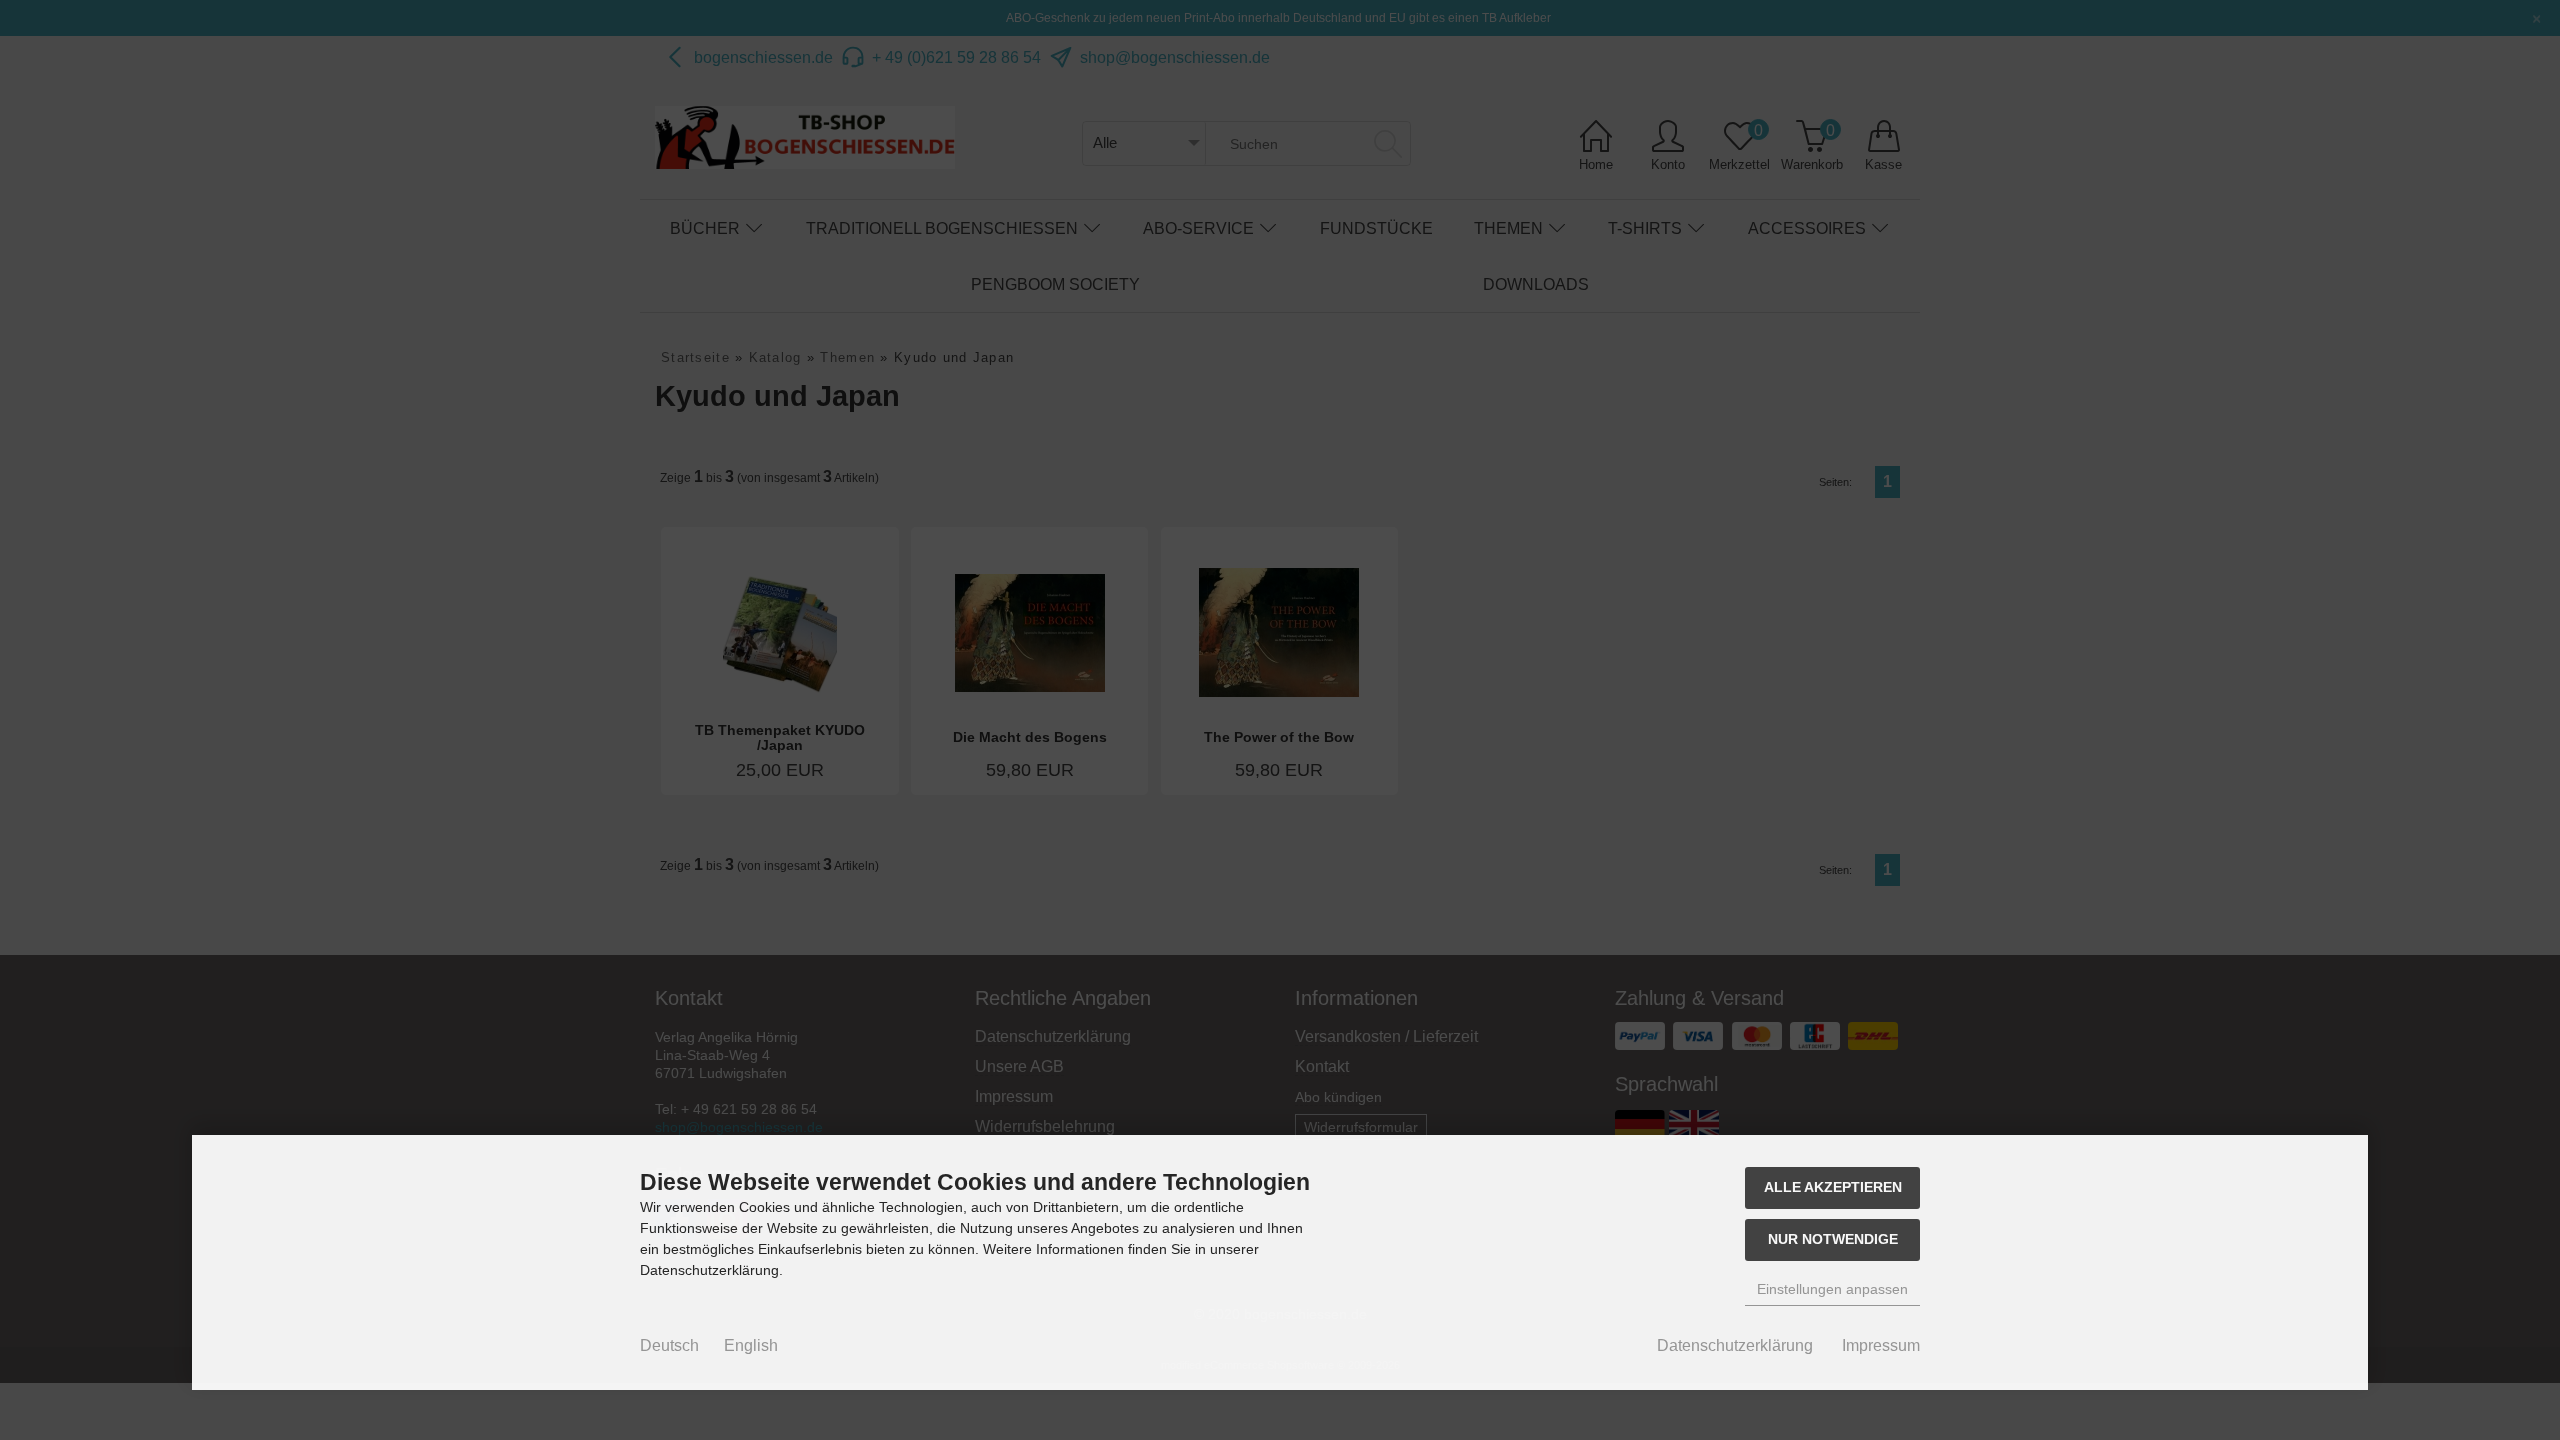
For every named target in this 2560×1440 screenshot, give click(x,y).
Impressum (1881, 1345)
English (751, 1345)
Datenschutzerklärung (1735, 1345)
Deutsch (669, 1345)
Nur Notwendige (1833, 1239)
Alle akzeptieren (1833, 1187)
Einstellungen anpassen (1832, 1289)
